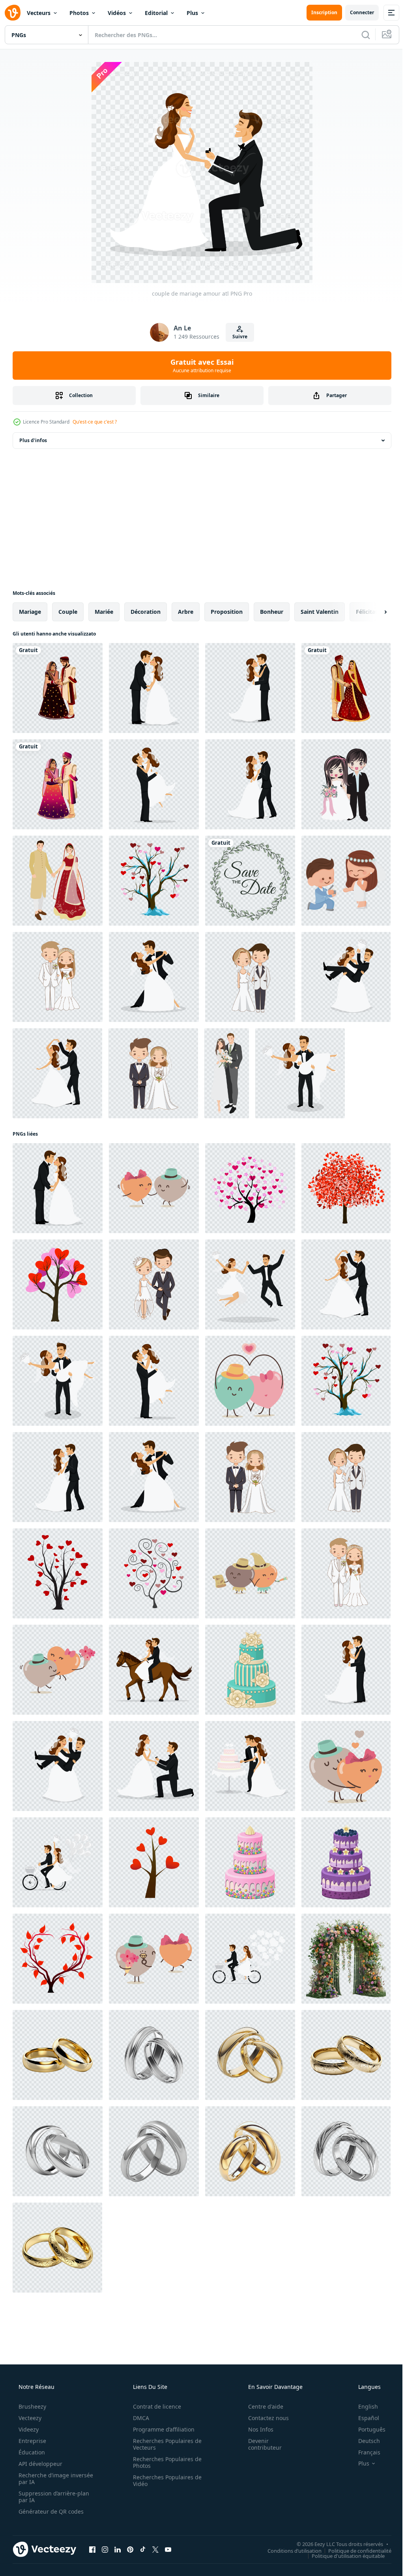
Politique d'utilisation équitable (342, 2555)
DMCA (138, 2418)
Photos (79, 13)
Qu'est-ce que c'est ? (95, 422)
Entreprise (32, 2441)
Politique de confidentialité (354, 2550)
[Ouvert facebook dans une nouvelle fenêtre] (92, 2549)
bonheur (272, 612)
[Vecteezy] (13, 13)
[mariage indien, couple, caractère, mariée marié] (58, 784)
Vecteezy (29, 2418)
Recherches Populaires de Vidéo (165, 2480)
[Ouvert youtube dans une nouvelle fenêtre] (168, 2549)
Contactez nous (263, 2418)
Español (364, 2418)
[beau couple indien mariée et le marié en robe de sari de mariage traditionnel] (58, 881)
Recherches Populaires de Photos (165, 2462)
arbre (186, 612)
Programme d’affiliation (161, 2429)
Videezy (28, 2429)
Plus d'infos (33, 440)
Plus (192, 13)
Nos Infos (256, 2429)
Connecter (356, 12)
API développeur (40, 2464)
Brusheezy (32, 2406)
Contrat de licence (154, 2406)
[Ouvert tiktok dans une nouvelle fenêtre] (143, 2549)
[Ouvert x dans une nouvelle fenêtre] (155, 2549)
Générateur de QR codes (50, 2511)
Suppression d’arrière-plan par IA (53, 2497)
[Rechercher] (360, 35)
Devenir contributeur (260, 2444)
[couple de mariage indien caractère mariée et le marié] (58, 688)
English (363, 2406)
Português (367, 2429)
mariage (30, 612)
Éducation (31, 2452)
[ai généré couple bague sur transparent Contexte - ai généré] (58, 2055)
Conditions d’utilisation (289, 2550)
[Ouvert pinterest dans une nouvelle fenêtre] (130, 2549)
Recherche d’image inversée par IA (43, 2479)
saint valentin (320, 612)
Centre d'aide (261, 2406)
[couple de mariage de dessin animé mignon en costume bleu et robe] (346, 881)
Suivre (237, 337)
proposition (227, 612)
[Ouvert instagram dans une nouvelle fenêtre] (105, 2549)
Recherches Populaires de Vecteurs (165, 2444)
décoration (146, 612)
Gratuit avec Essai (199, 366)
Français (364, 2452)
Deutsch (364, 2441)
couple (68, 612)
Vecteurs (39, 13)
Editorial (156, 13)
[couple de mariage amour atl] (154, 688)
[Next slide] (373, 612)
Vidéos (117, 13)
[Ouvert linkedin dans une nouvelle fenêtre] (118, 2549)
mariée (104, 612)
